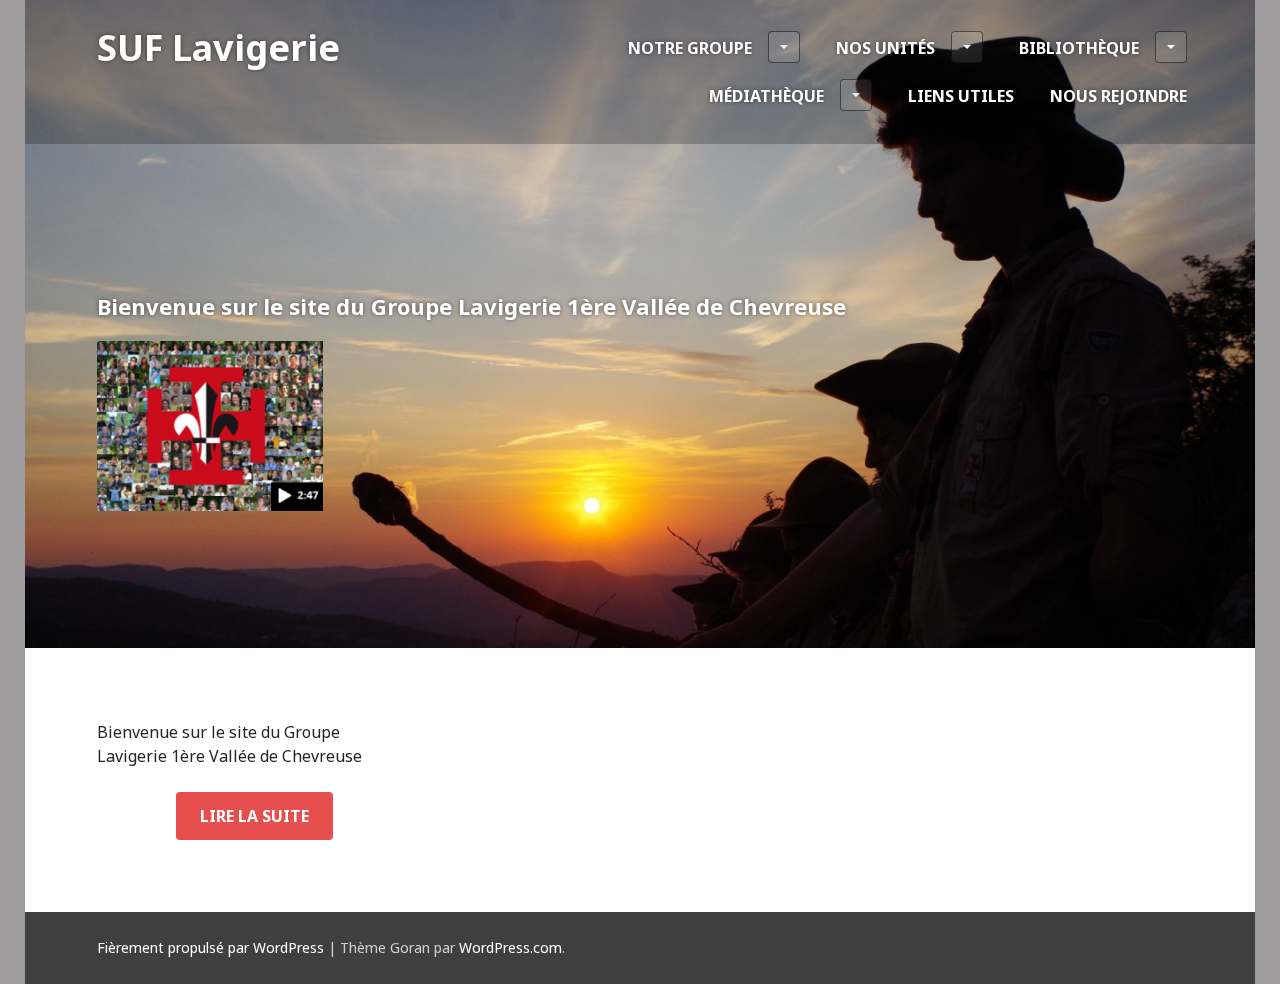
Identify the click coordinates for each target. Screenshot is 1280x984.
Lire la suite (254, 816)
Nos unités (885, 48)
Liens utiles (961, 96)
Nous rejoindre (1118, 96)
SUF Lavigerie (218, 47)
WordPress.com (510, 947)
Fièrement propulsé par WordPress (210, 947)
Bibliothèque (1079, 48)
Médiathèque (766, 96)
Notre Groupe (690, 48)
